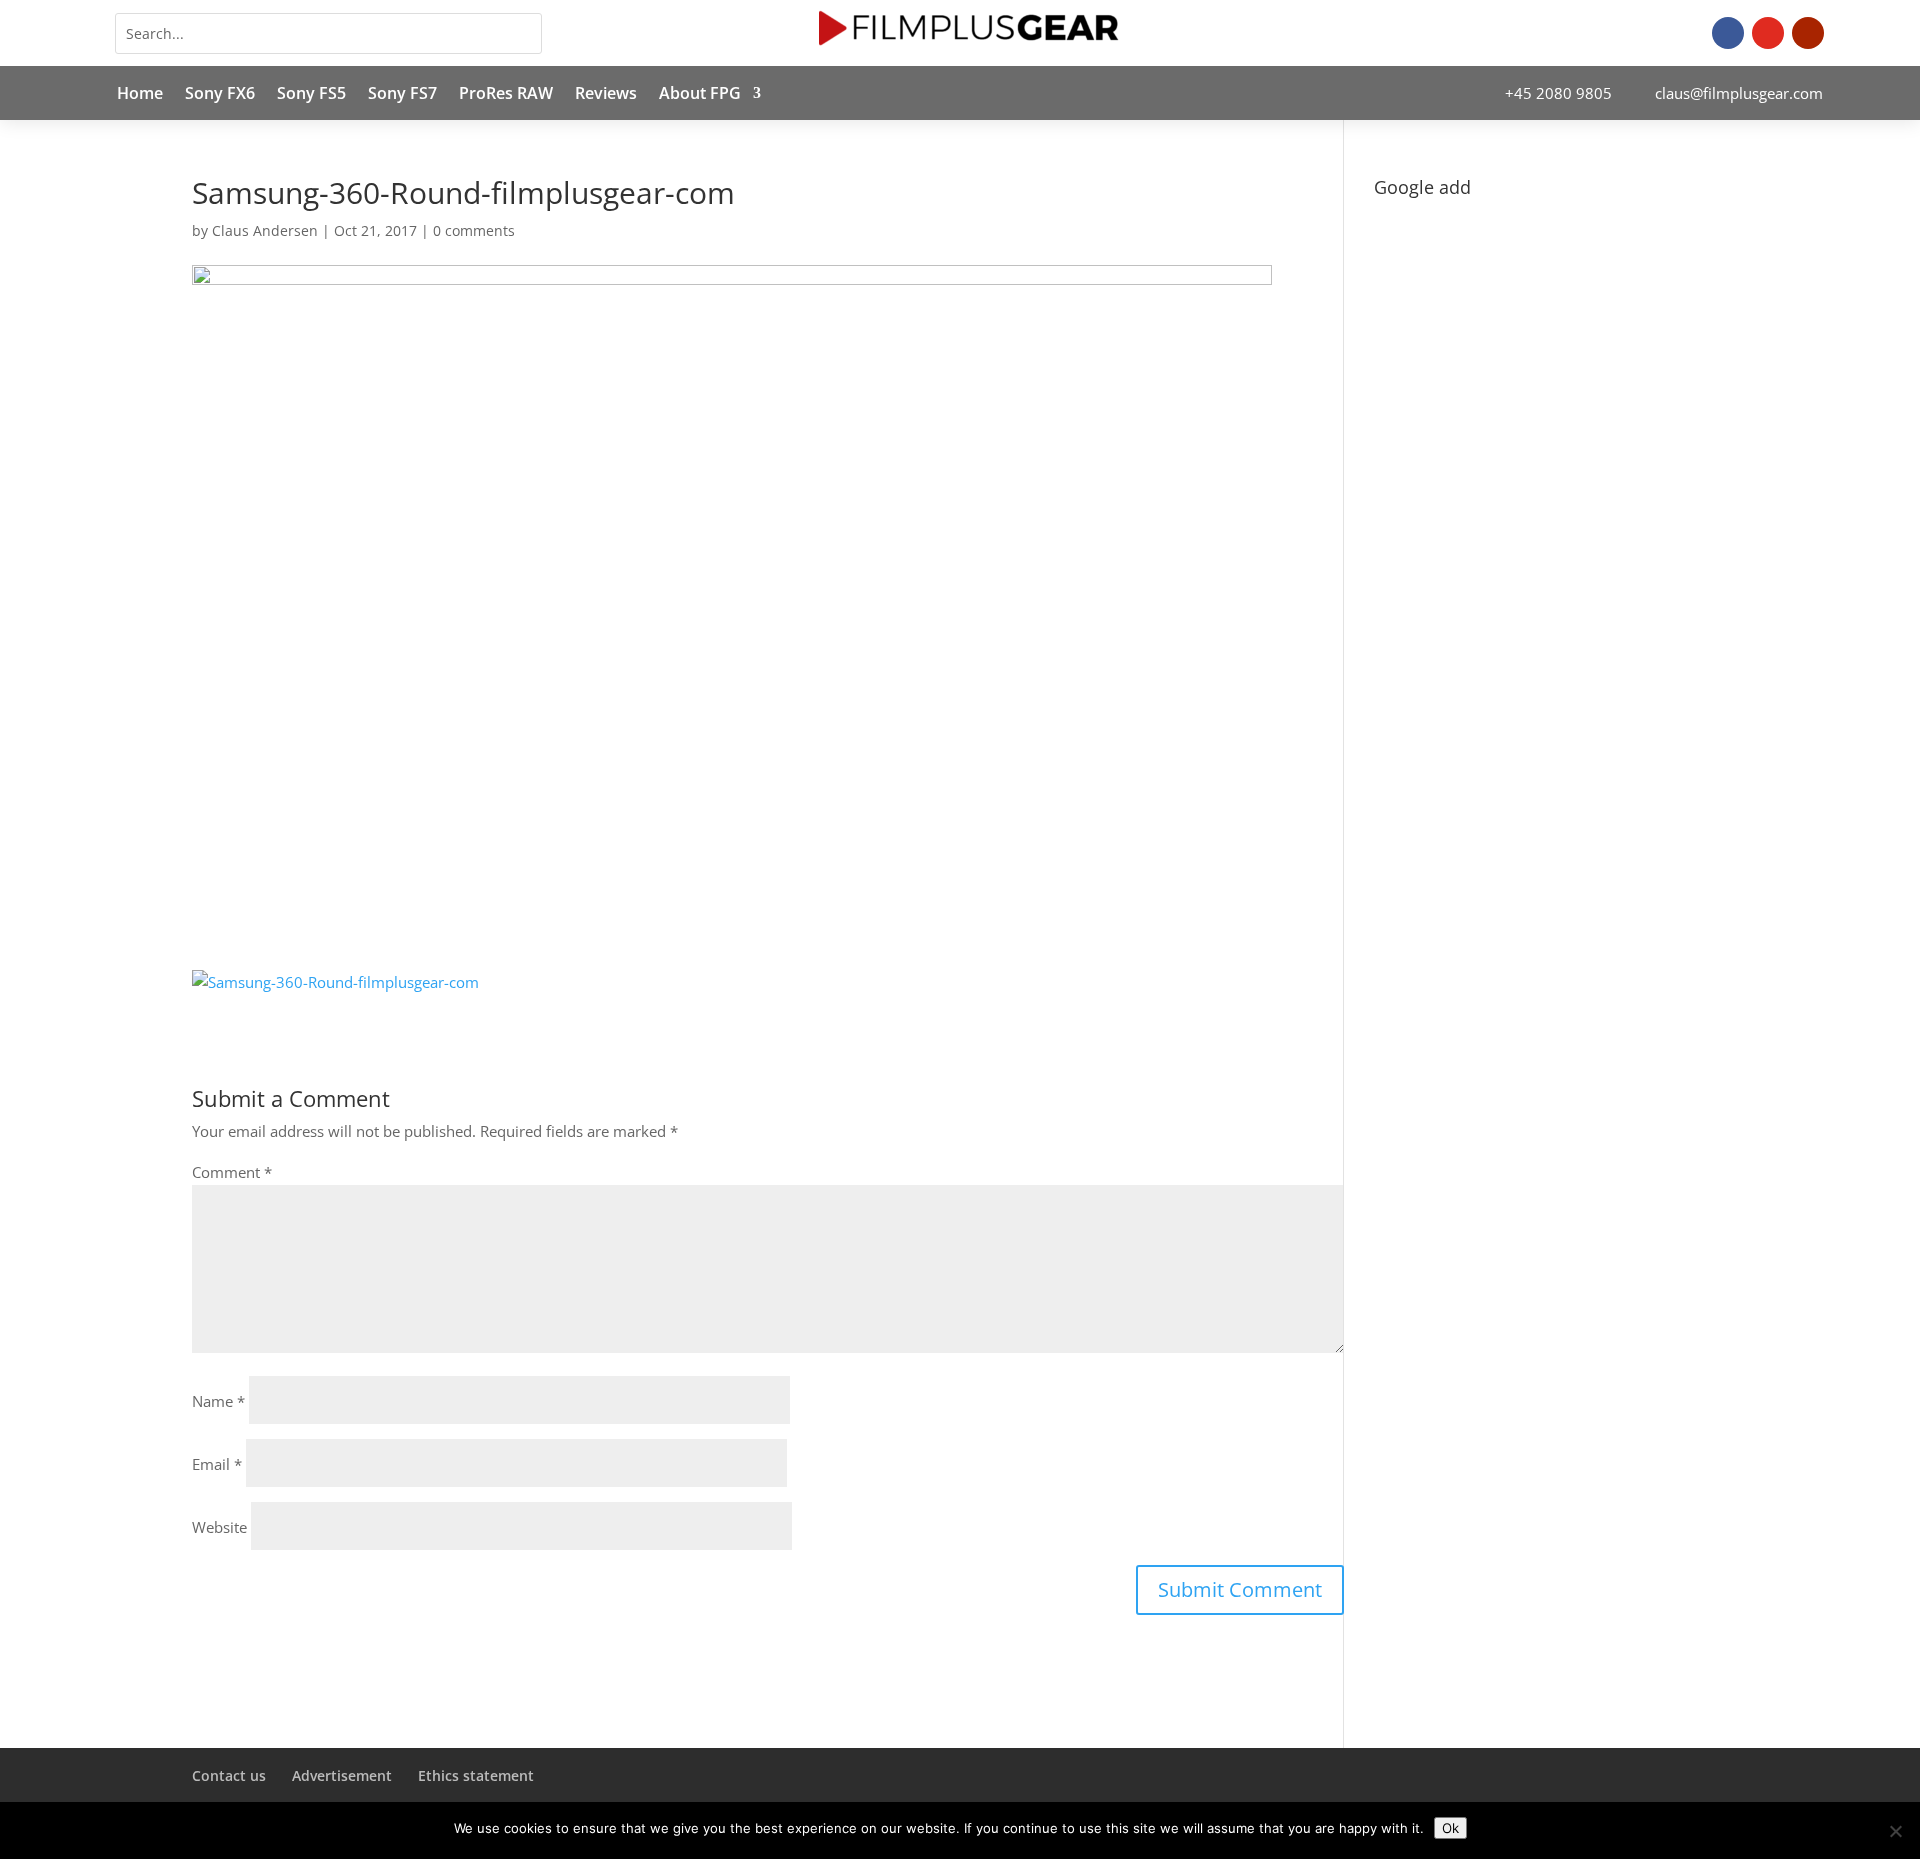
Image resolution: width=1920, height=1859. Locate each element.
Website (219, 1527)
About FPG (700, 95)
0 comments (474, 230)
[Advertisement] (1551, 346)
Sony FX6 (220, 95)
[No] (1895, 1831)
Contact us (229, 1775)
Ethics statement (476, 1775)
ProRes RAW (506, 95)
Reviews (606, 95)
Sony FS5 (311, 95)
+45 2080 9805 (1558, 93)
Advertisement (342, 1775)
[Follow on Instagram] (1768, 33)
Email (217, 1464)
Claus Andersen (265, 230)
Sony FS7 (402, 95)
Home (140, 95)
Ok (1450, 1828)
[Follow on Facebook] (1728, 33)
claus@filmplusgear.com (1739, 93)
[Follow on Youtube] (1808, 33)
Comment (232, 1172)
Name (218, 1401)
